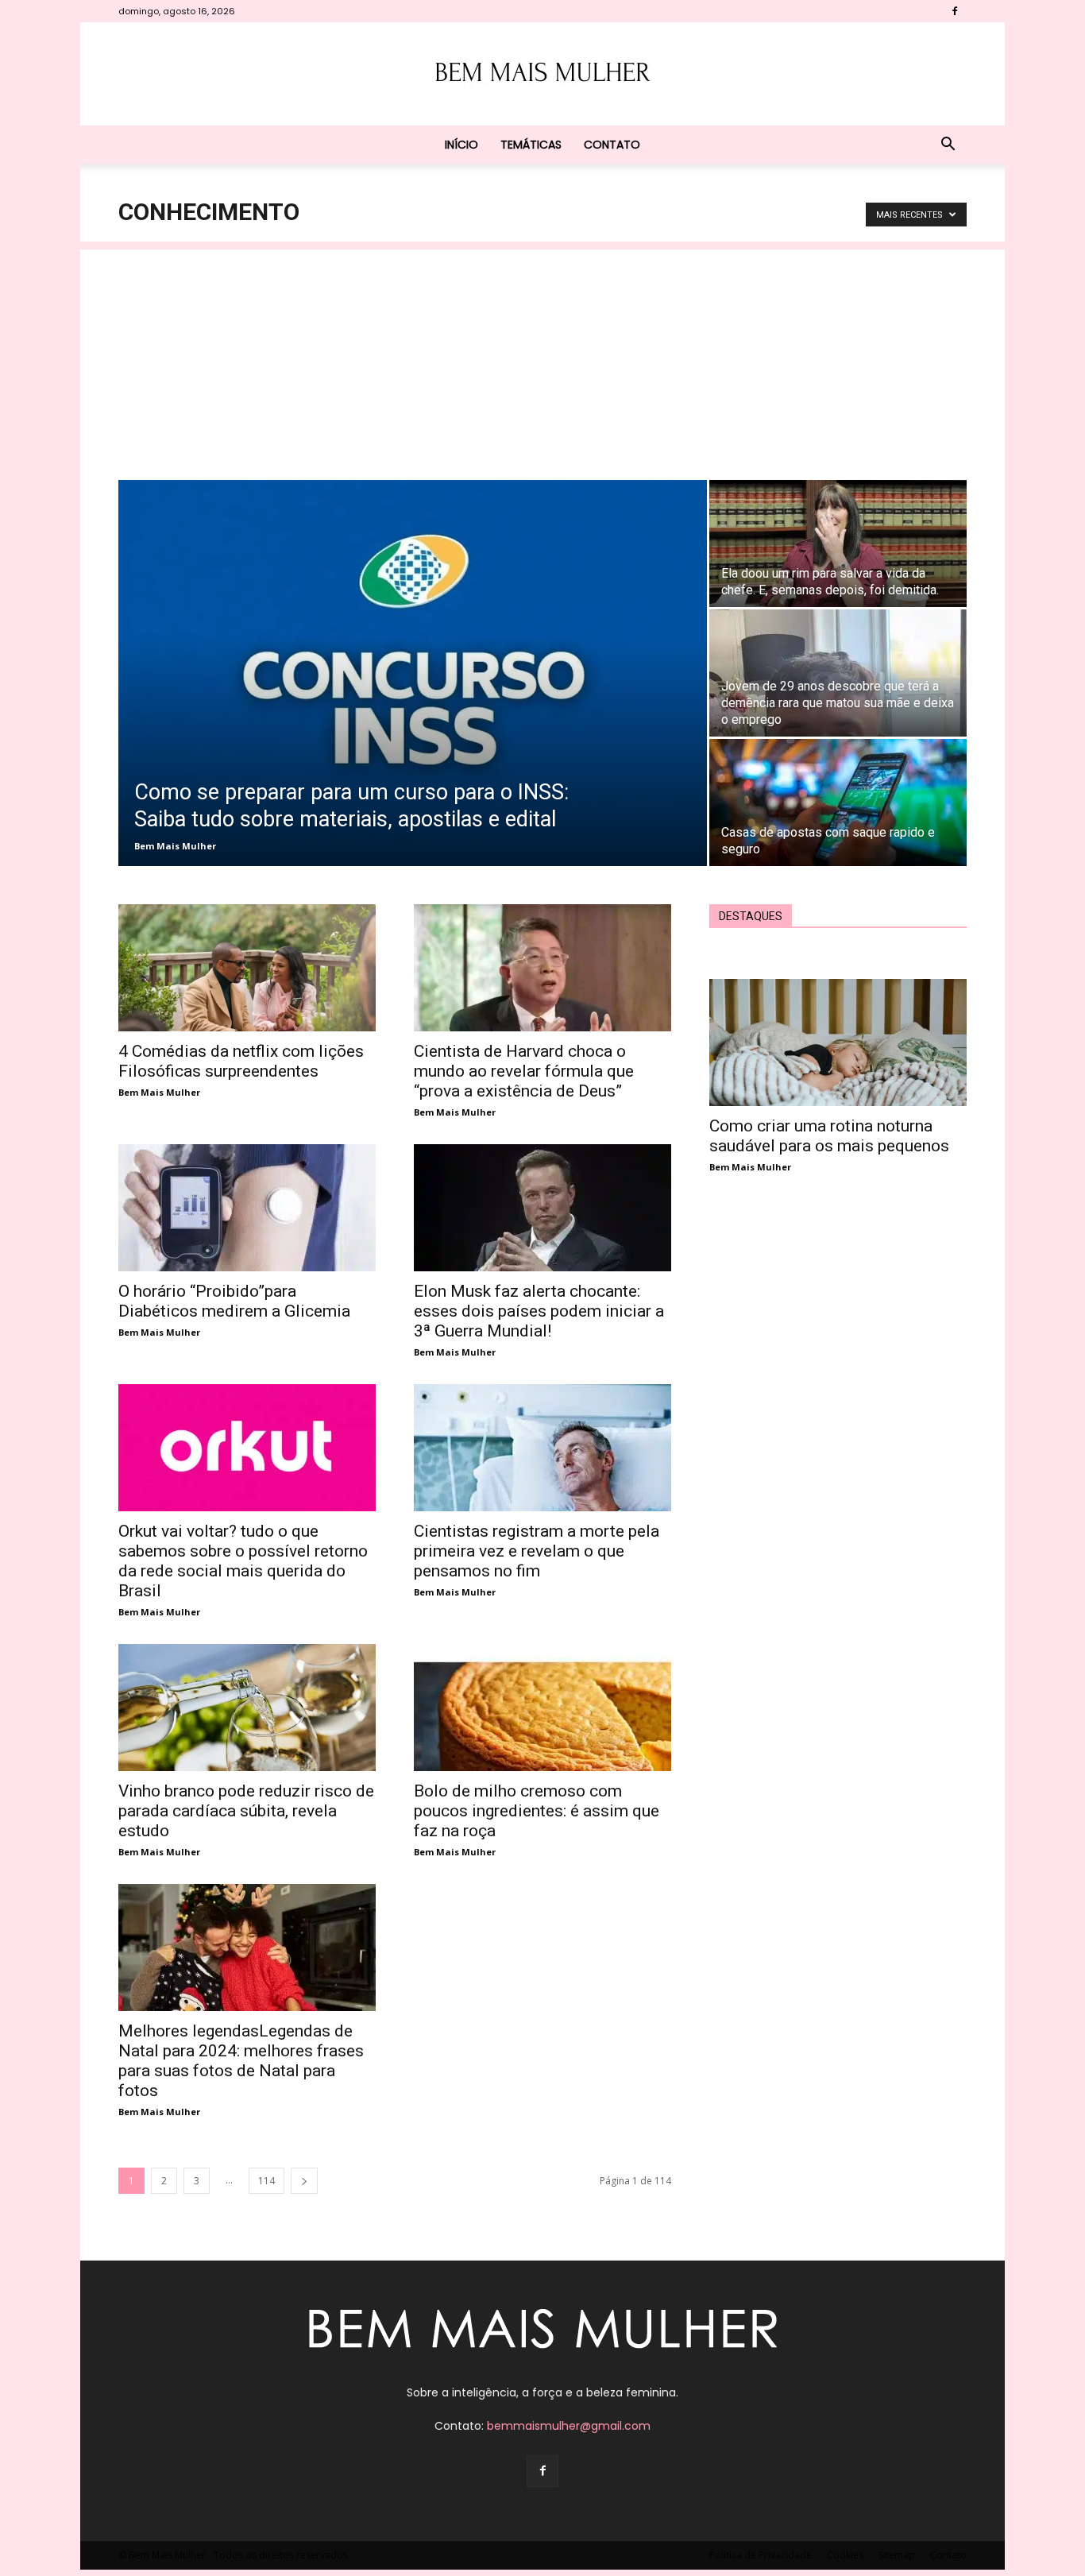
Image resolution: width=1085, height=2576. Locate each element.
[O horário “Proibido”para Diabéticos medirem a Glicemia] (247, 1208)
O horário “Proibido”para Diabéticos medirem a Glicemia (234, 1301)
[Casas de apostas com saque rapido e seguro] (838, 803)
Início (461, 145)
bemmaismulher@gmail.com (569, 2426)
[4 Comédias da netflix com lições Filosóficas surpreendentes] (247, 968)
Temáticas (531, 145)
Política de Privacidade (761, 2555)
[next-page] (304, 2181)
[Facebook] (955, 11)
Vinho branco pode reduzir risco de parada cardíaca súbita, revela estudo (246, 1811)
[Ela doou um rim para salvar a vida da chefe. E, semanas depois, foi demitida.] (838, 543)
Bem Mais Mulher (175, 846)
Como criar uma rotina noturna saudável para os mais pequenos (829, 1136)
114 (266, 2181)
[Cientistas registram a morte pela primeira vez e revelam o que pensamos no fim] (542, 1448)
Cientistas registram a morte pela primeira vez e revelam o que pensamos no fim (537, 1551)
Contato (612, 145)
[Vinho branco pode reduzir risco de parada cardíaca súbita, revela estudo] (247, 1708)
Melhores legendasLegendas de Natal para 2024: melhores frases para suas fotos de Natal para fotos (241, 2061)
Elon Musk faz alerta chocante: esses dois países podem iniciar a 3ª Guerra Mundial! (539, 1311)
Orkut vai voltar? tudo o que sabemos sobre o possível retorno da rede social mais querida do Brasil (243, 1561)
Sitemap (897, 2555)
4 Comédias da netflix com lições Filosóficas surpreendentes (241, 1061)
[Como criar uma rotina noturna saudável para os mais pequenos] (838, 1042)
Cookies (845, 2555)
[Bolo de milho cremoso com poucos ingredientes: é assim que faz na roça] (542, 1708)
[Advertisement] (542, 361)
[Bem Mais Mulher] (542, 75)
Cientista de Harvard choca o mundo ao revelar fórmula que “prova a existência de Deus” (524, 1071)
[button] (948, 146)
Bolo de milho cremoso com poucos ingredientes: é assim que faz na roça (537, 1811)
